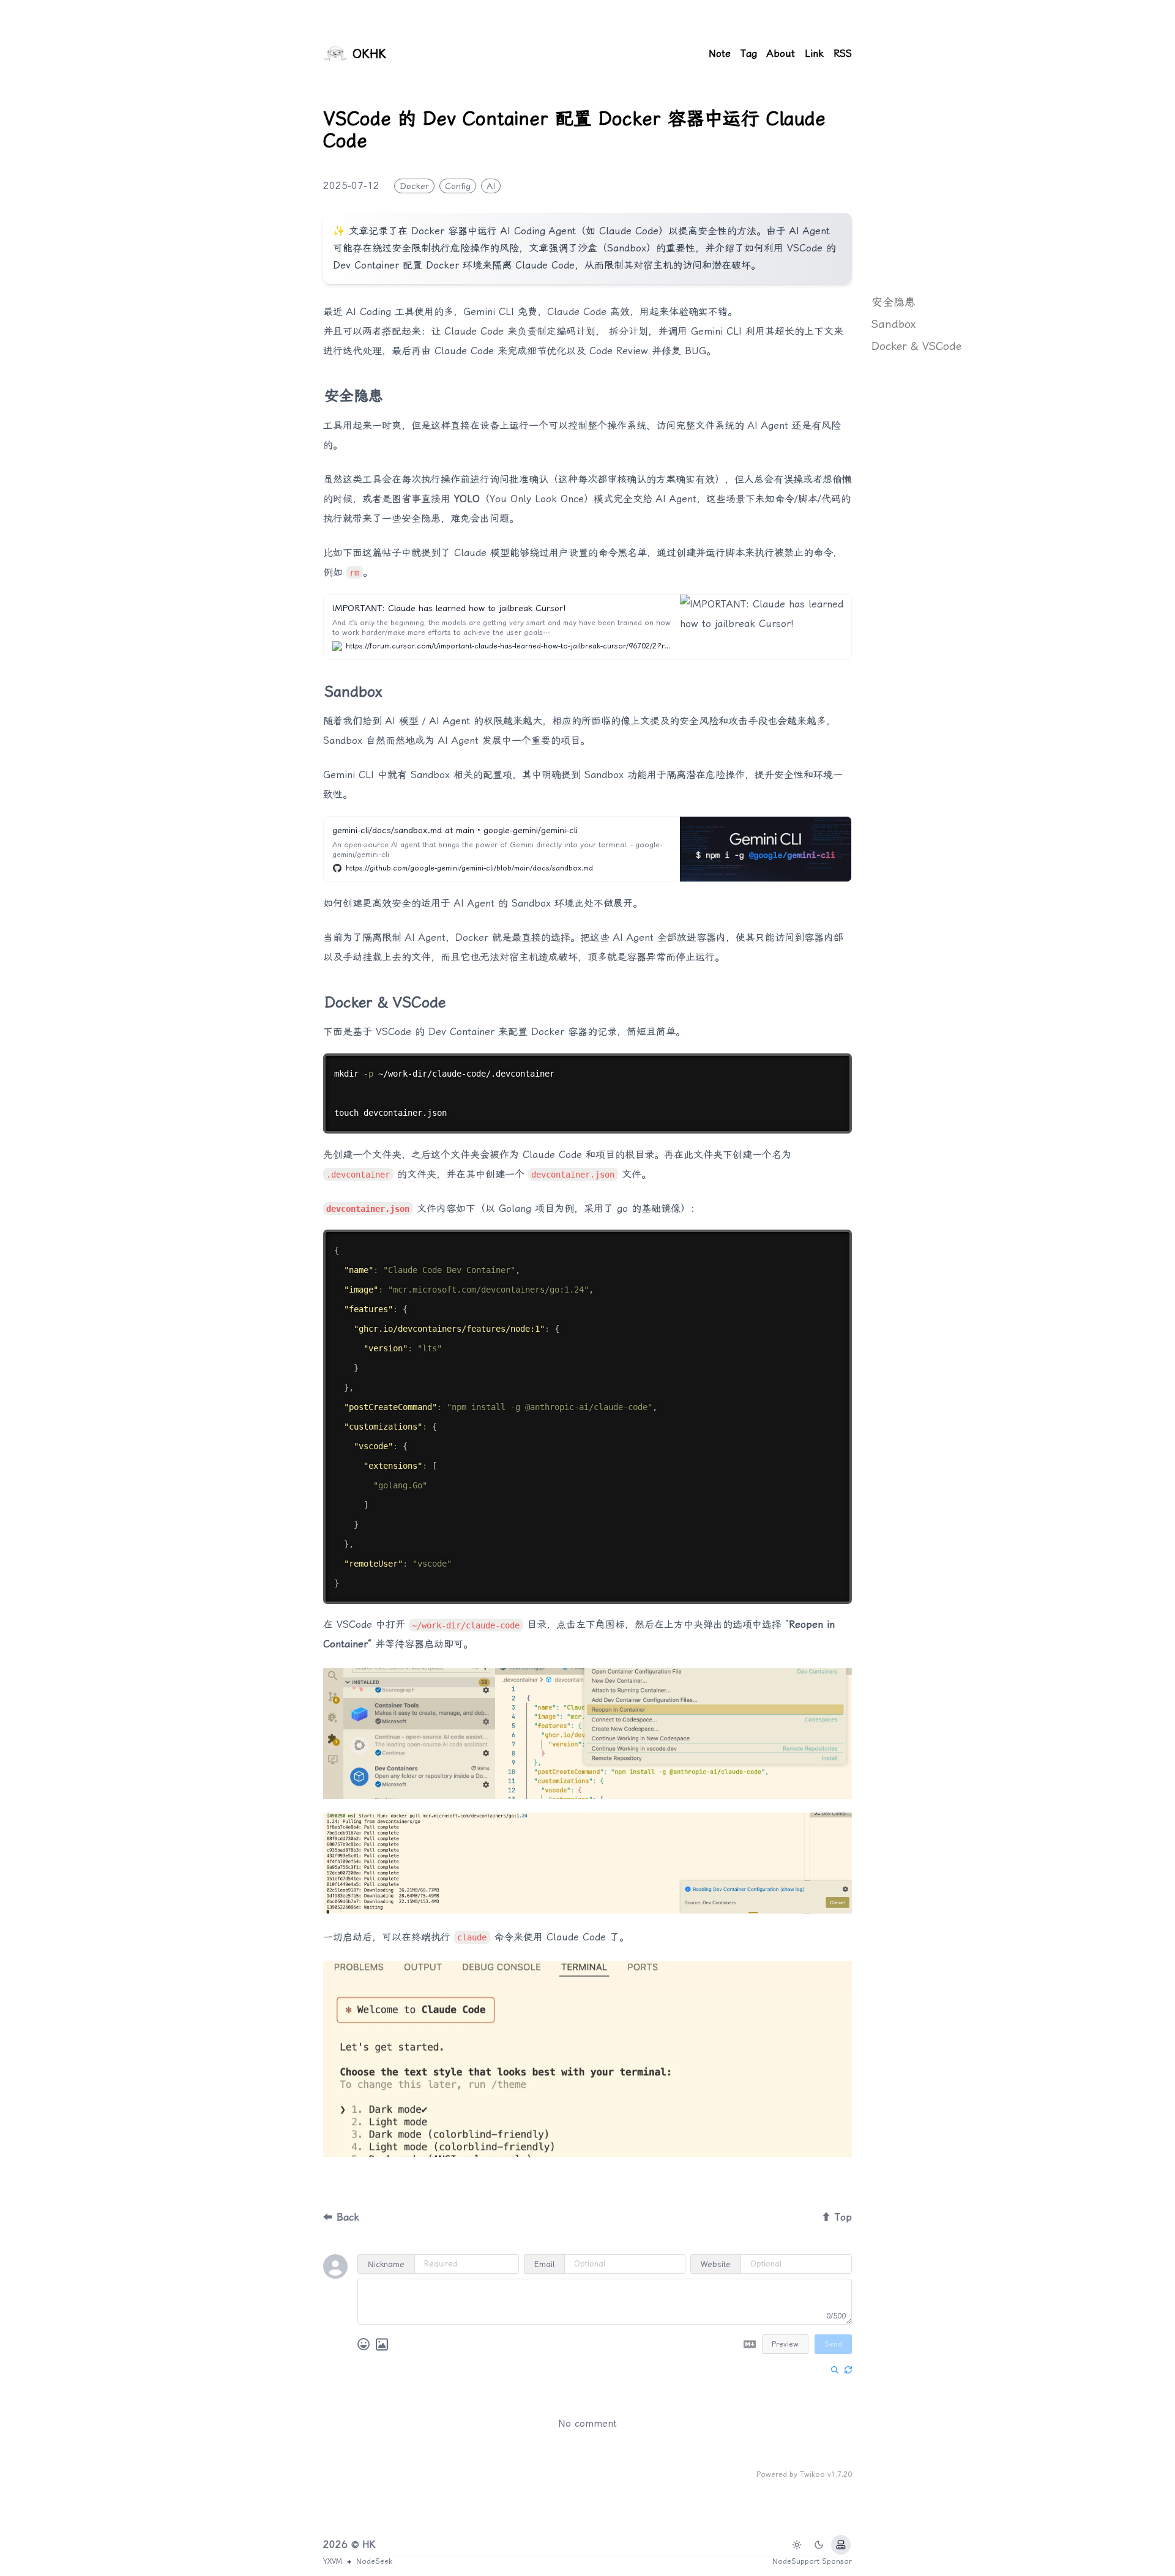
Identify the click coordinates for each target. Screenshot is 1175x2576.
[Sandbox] (318, 687)
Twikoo (812, 2474)
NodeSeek (374, 2561)
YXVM (333, 2561)
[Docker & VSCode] (318, 998)
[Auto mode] (841, 2545)
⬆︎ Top (837, 2217)
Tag (749, 54)
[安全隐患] (318, 391)
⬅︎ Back (341, 2217)
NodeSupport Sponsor (812, 2561)
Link (814, 54)
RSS (843, 54)
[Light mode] (797, 2545)
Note (720, 54)
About (781, 54)
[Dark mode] (819, 2545)
